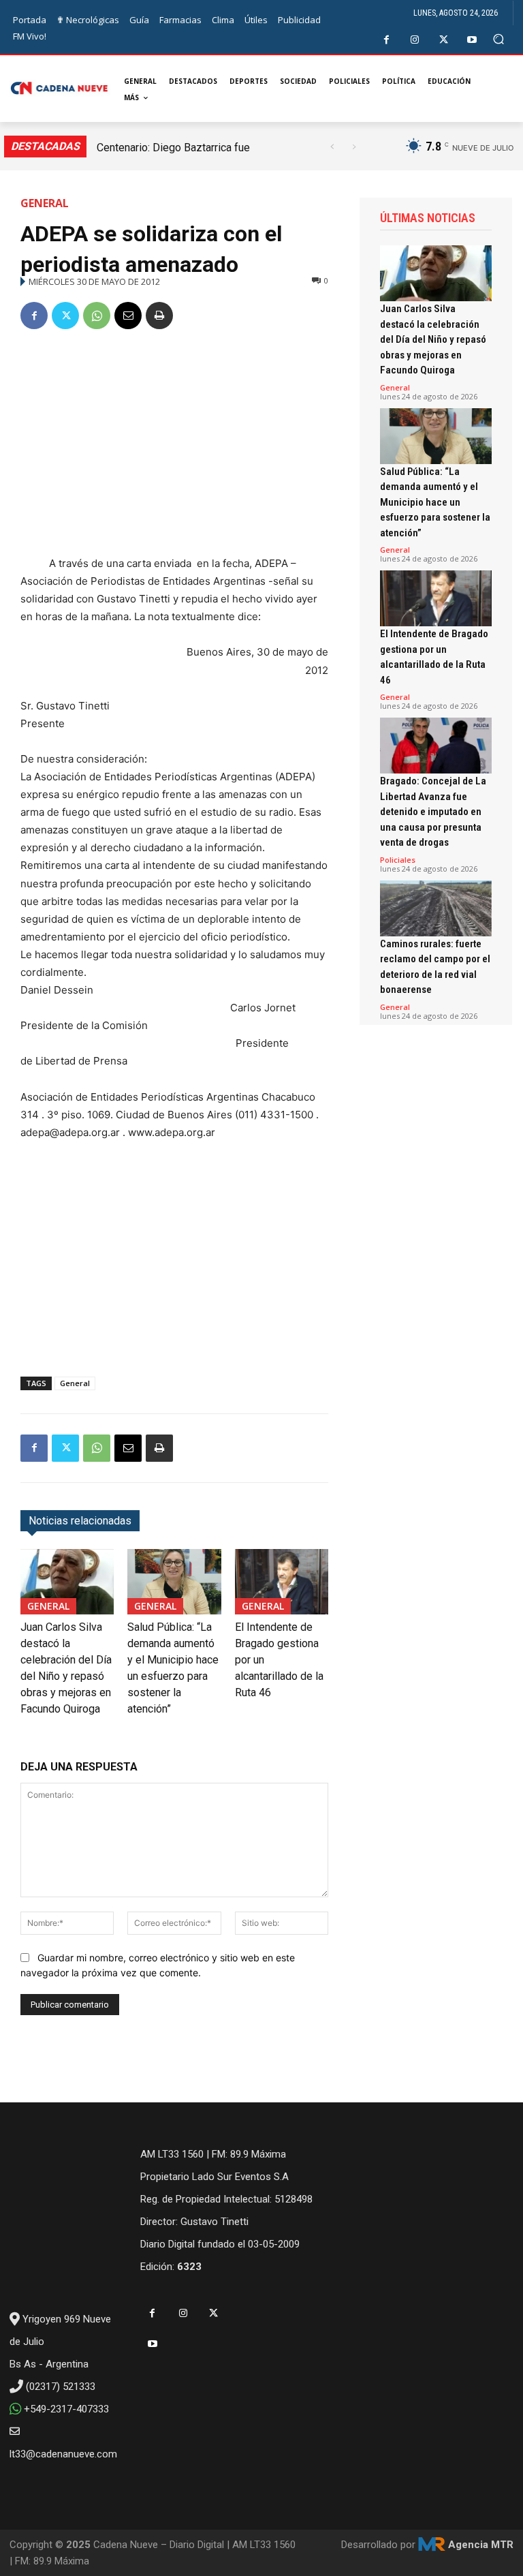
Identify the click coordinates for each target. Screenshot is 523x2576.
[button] (499, 39)
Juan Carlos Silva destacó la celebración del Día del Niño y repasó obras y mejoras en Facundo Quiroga (433, 339)
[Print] (159, 316)
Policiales (398, 860)
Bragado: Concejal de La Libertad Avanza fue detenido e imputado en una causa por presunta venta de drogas (433, 812)
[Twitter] (444, 40)
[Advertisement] (174, 445)
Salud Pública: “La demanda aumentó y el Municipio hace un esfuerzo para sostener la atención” (435, 502)
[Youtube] (472, 40)
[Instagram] (415, 40)
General (45, 203)
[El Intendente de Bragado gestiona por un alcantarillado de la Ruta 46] (282, 1582)
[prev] (332, 147)
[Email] (128, 316)
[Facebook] (386, 40)
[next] (354, 147)
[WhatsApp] (97, 316)
